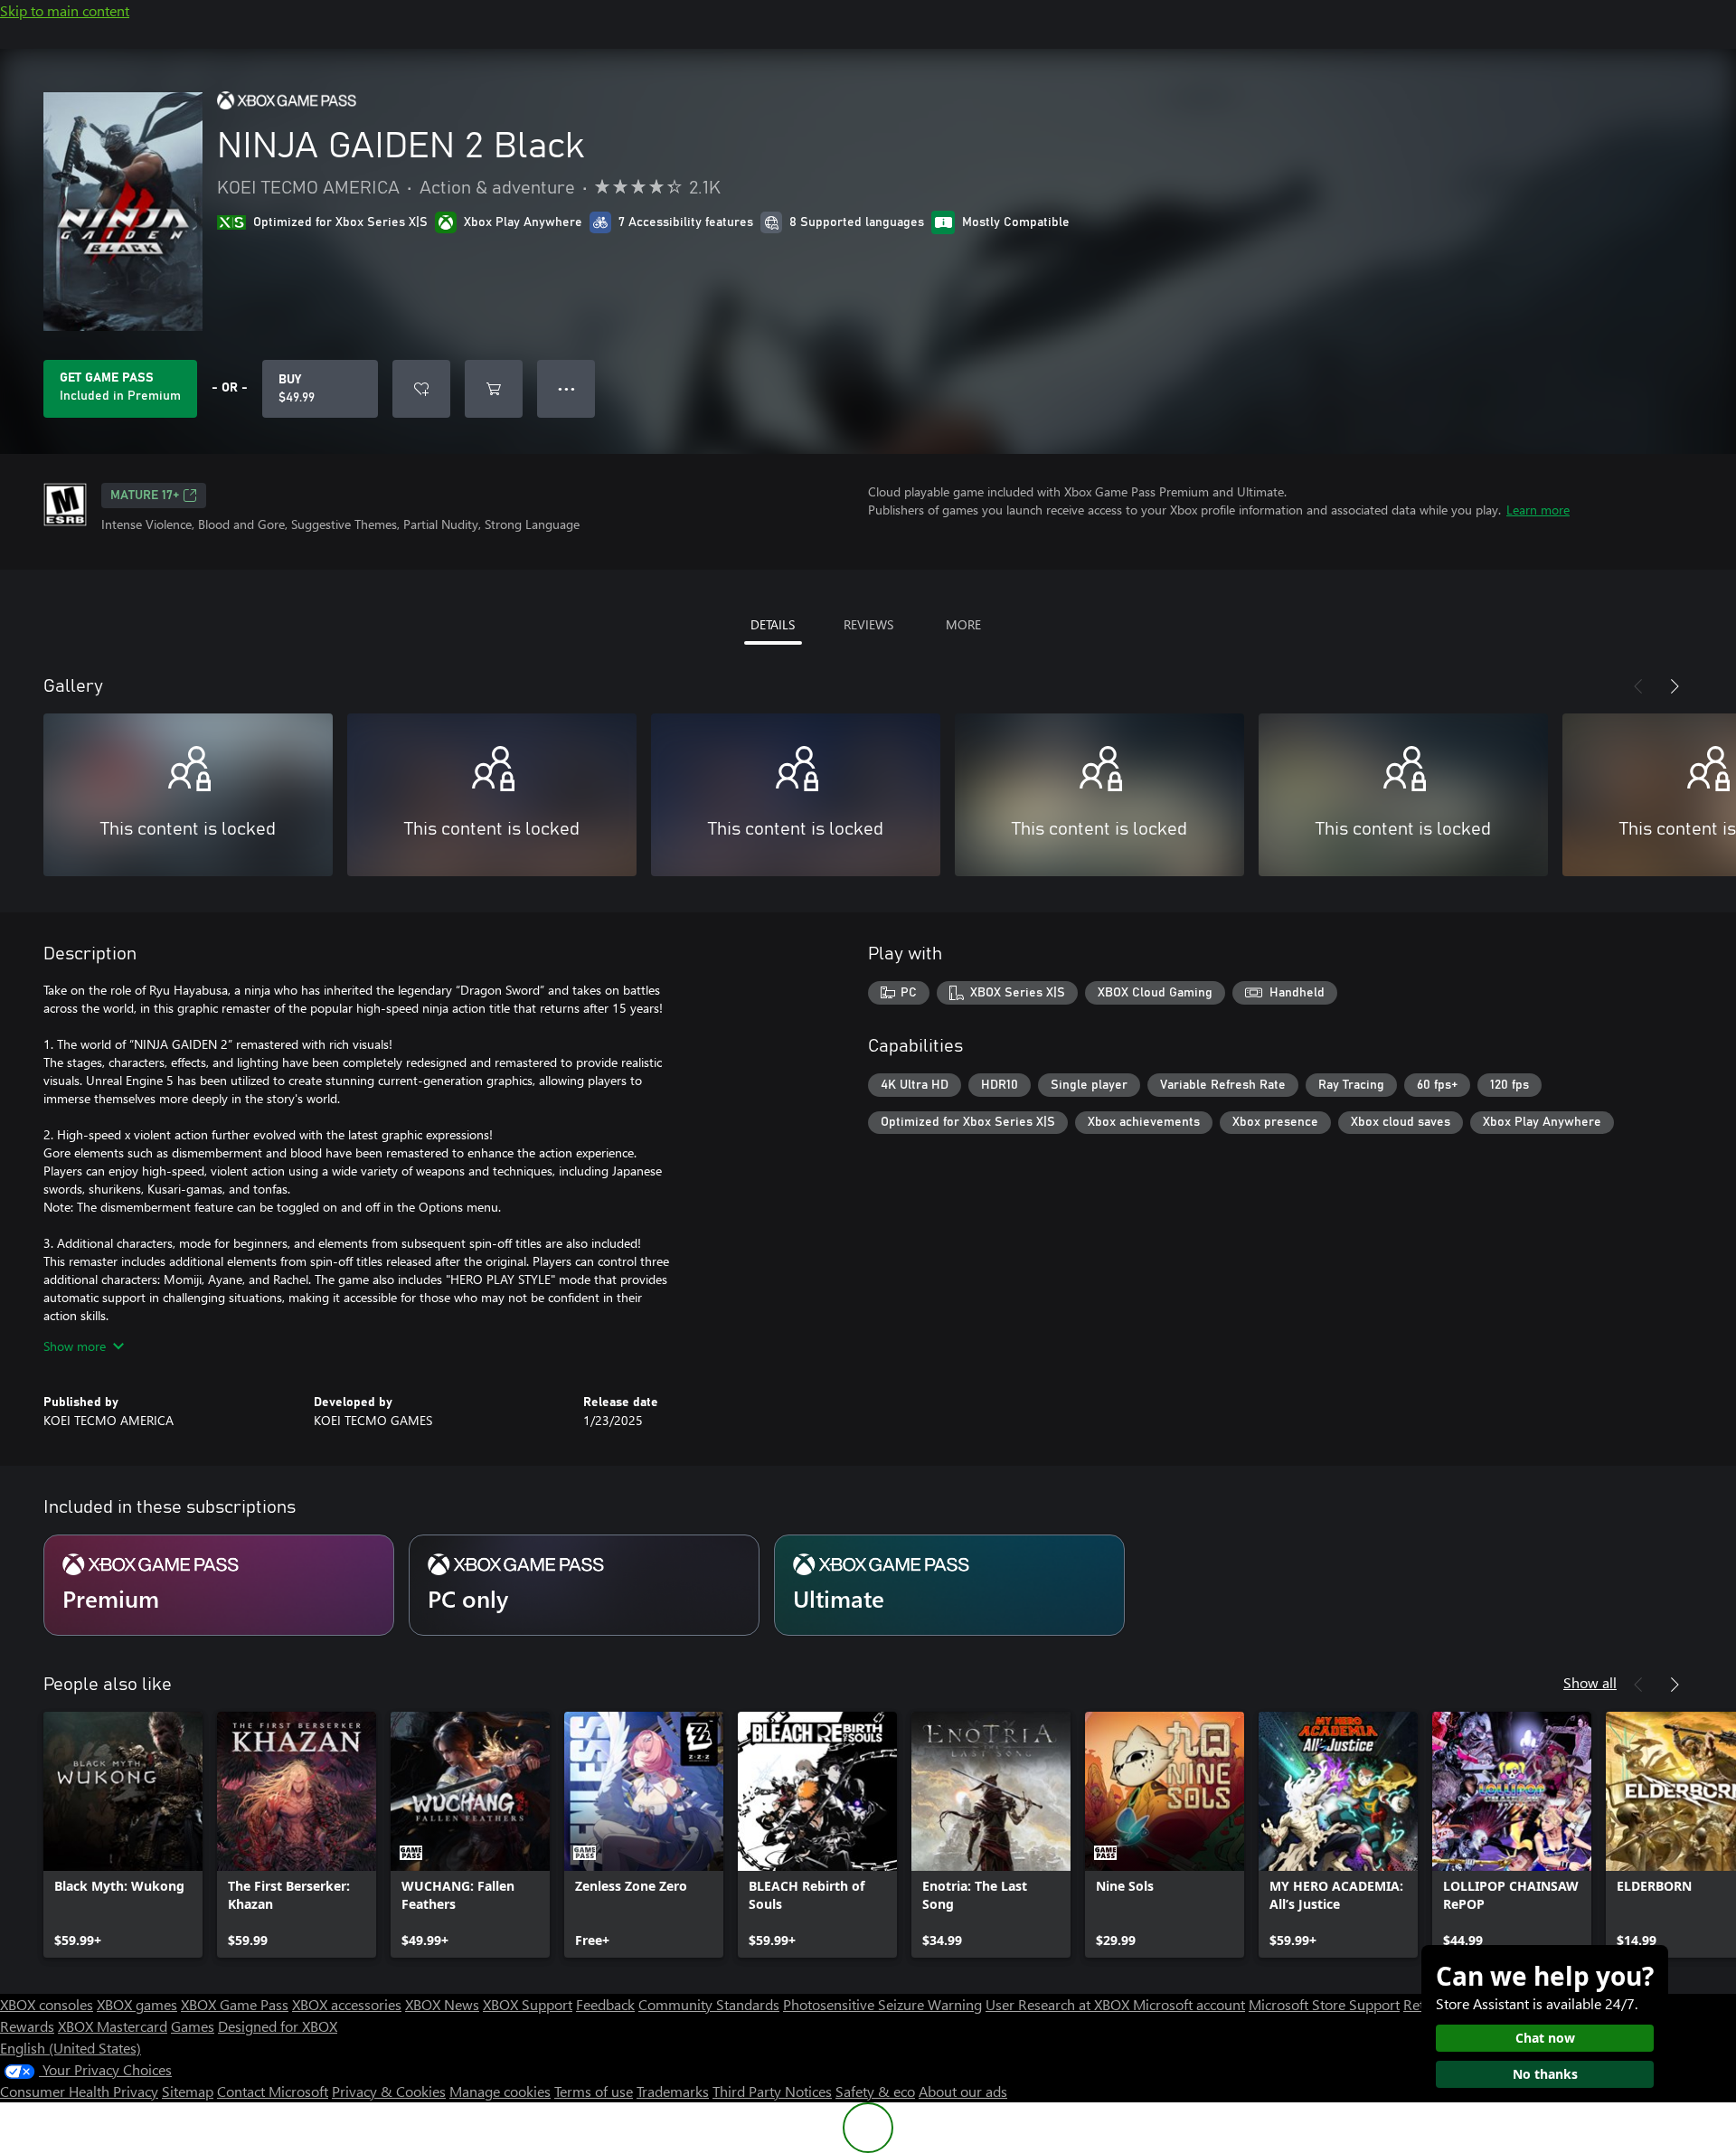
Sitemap (188, 2091)
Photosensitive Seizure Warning (882, 2004)
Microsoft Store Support (1324, 2004)
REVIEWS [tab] (868, 624)
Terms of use (594, 2091)
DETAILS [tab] (773, 624)
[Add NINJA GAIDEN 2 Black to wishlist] (421, 389)
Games (193, 2026)
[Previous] (1638, 686)
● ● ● (566, 388)
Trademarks (673, 2091)
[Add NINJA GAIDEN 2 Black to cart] (494, 389)
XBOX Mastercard (113, 2026)
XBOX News (442, 2004)
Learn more (1538, 510)
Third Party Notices (772, 2091)
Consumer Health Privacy (79, 2091)
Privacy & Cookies (389, 2091)
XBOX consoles (47, 2004)
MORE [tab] (963, 624)
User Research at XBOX (1059, 2004)
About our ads (963, 2091)
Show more (75, 1346)
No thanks (1545, 2074)
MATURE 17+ (145, 496)
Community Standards (709, 2004)
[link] (123, 1835)
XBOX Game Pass (235, 2004)
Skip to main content (65, 10)
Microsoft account (1189, 2004)
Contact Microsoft (273, 2091)
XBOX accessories (347, 2004)
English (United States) (71, 2048)
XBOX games (137, 2004)
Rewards (27, 2026)
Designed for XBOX (278, 2026)
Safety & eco (875, 2091)
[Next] (1675, 686)
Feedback (605, 2004)
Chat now (1545, 2038)
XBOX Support (528, 2004)
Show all (1590, 1682)
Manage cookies (500, 2091)
